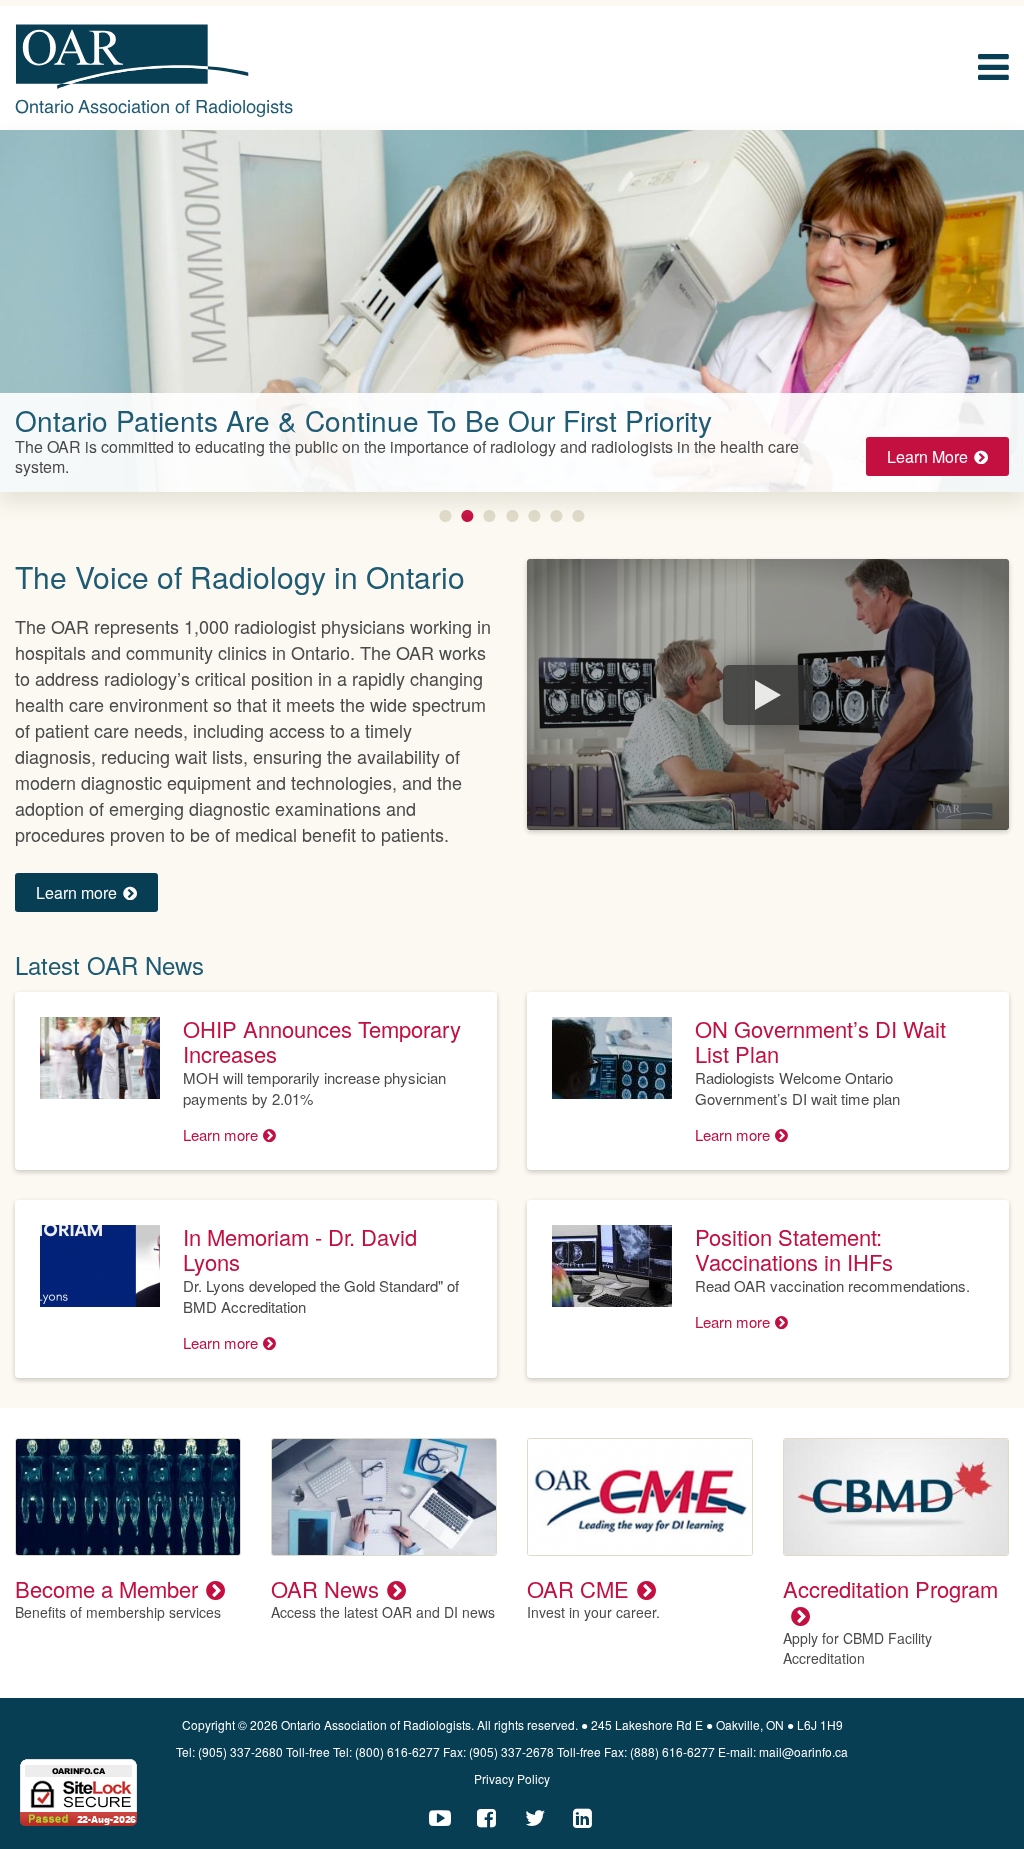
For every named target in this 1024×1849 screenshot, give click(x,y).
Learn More (927, 456)
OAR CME (578, 1588)
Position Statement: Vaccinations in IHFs (794, 1249)
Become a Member (106, 1588)
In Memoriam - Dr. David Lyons (300, 1249)
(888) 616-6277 (672, 1751)
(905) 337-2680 (240, 1751)
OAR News (325, 1588)
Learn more (76, 892)
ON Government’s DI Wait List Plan (820, 1041)
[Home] (154, 70)
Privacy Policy (512, 1778)
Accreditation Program (890, 1588)
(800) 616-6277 (397, 1751)
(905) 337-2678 (511, 1751)
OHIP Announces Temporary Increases (322, 1041)
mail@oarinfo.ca (803, 1751)
